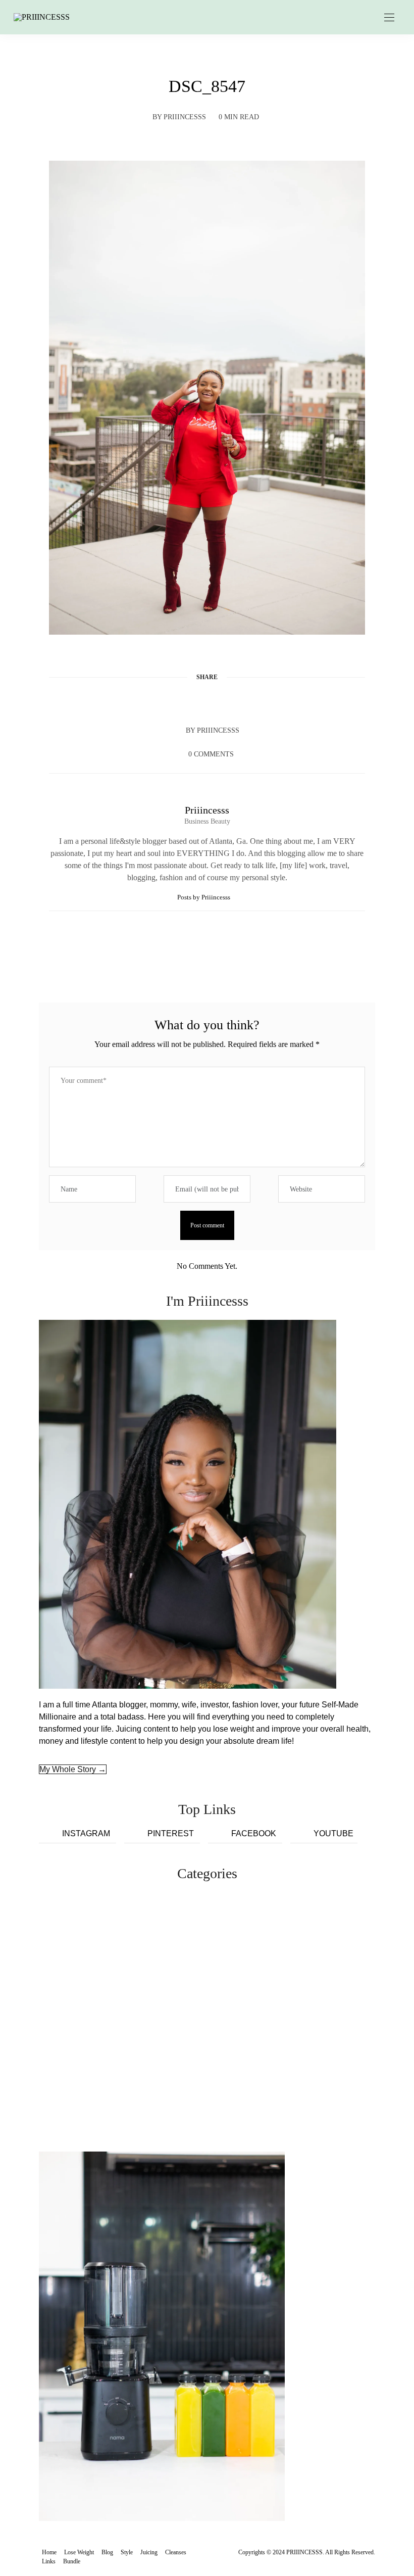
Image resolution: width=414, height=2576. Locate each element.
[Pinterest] (207, 701)
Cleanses (176, 2552)
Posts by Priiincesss (204, 897)
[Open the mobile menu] (389, 18)
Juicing (149, 2552)
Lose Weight (79, 2552)
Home (49, 2552)
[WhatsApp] (226, 701)
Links (49, 2561)
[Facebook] (169, 701)
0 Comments (211, 754)
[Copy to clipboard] (245, 701)
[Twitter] (188, 701)
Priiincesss (185, 117)
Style (127, 2552)
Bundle (72, 2561)
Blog (107, 2552)
